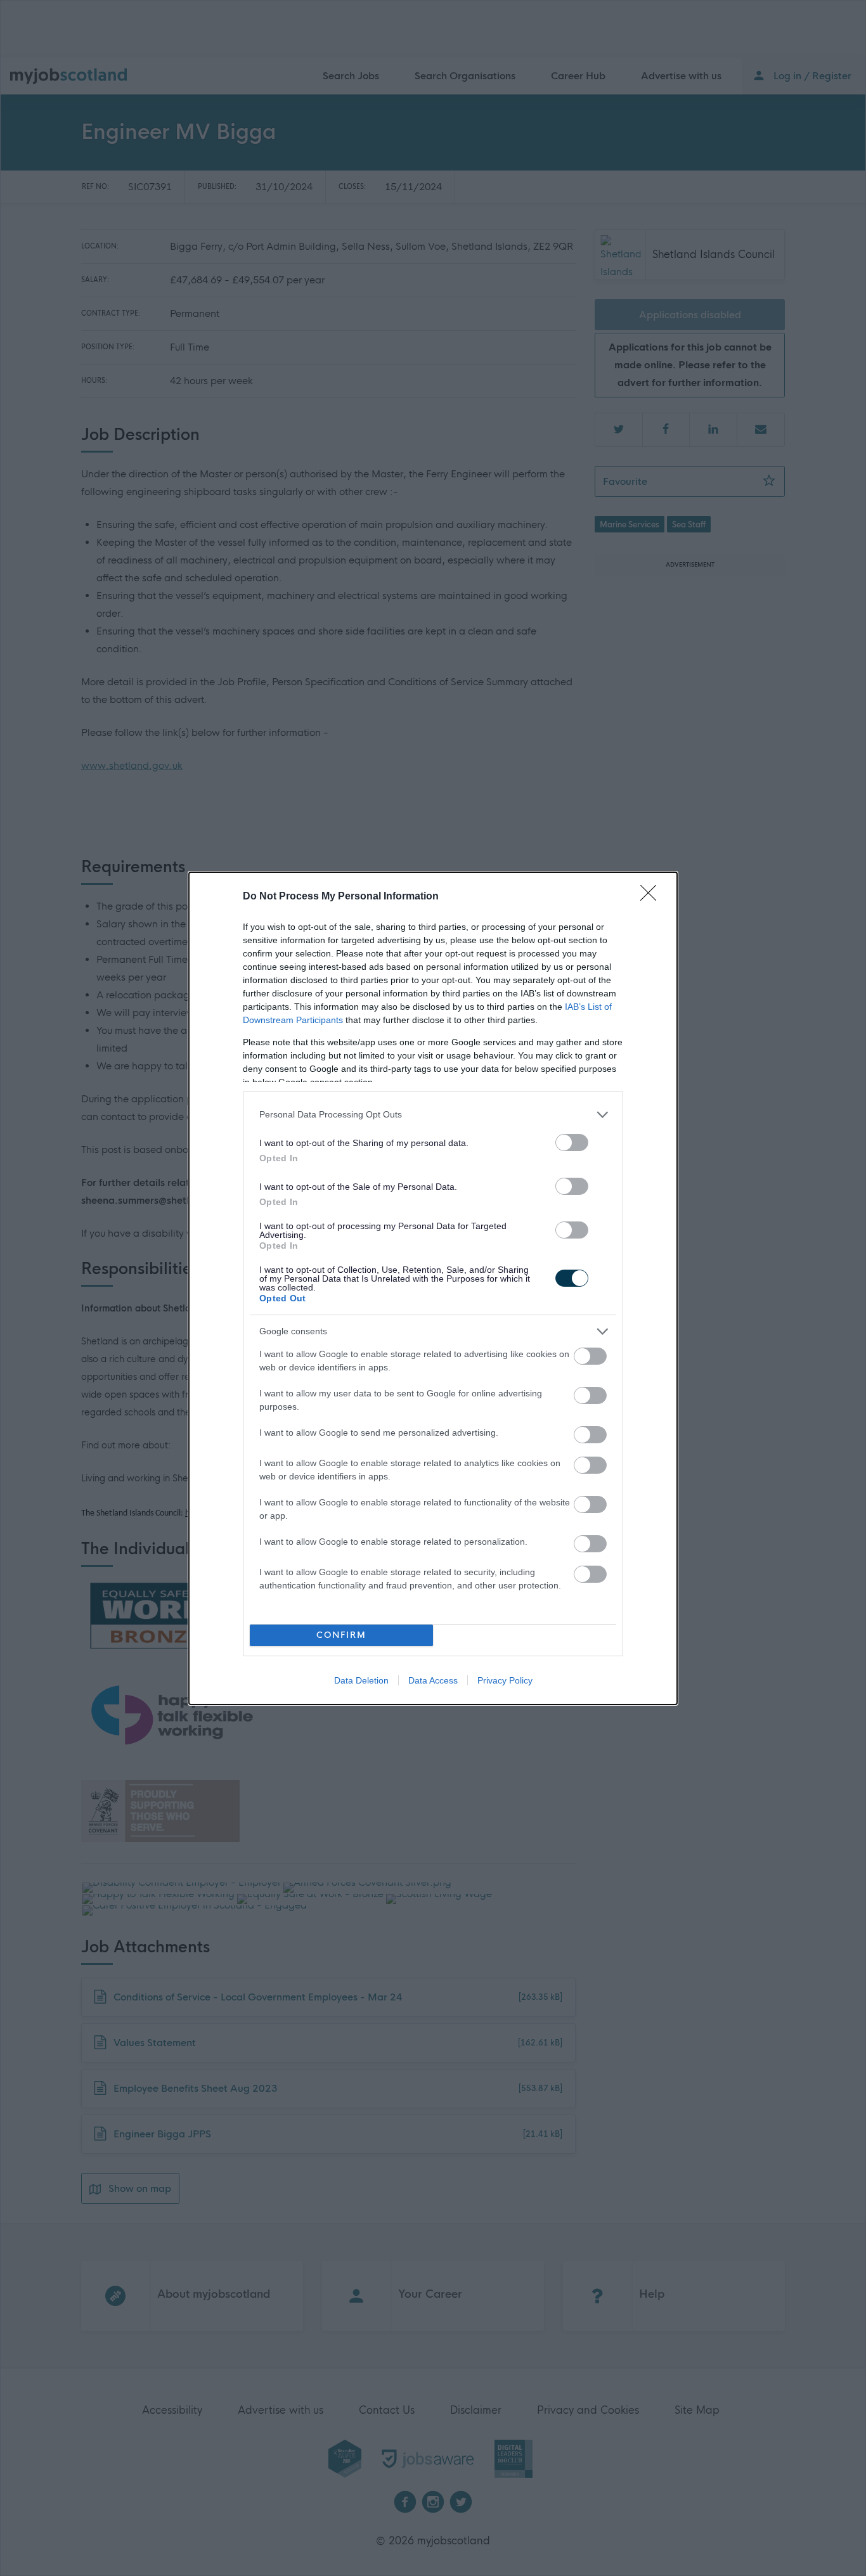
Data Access (433, 1680)
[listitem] (433, 1115)
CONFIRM (341, 1635)
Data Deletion (361, 1680)
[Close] (652, 897)
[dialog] (433, 1288)
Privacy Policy (505, 1680)
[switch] (572, 1143)
